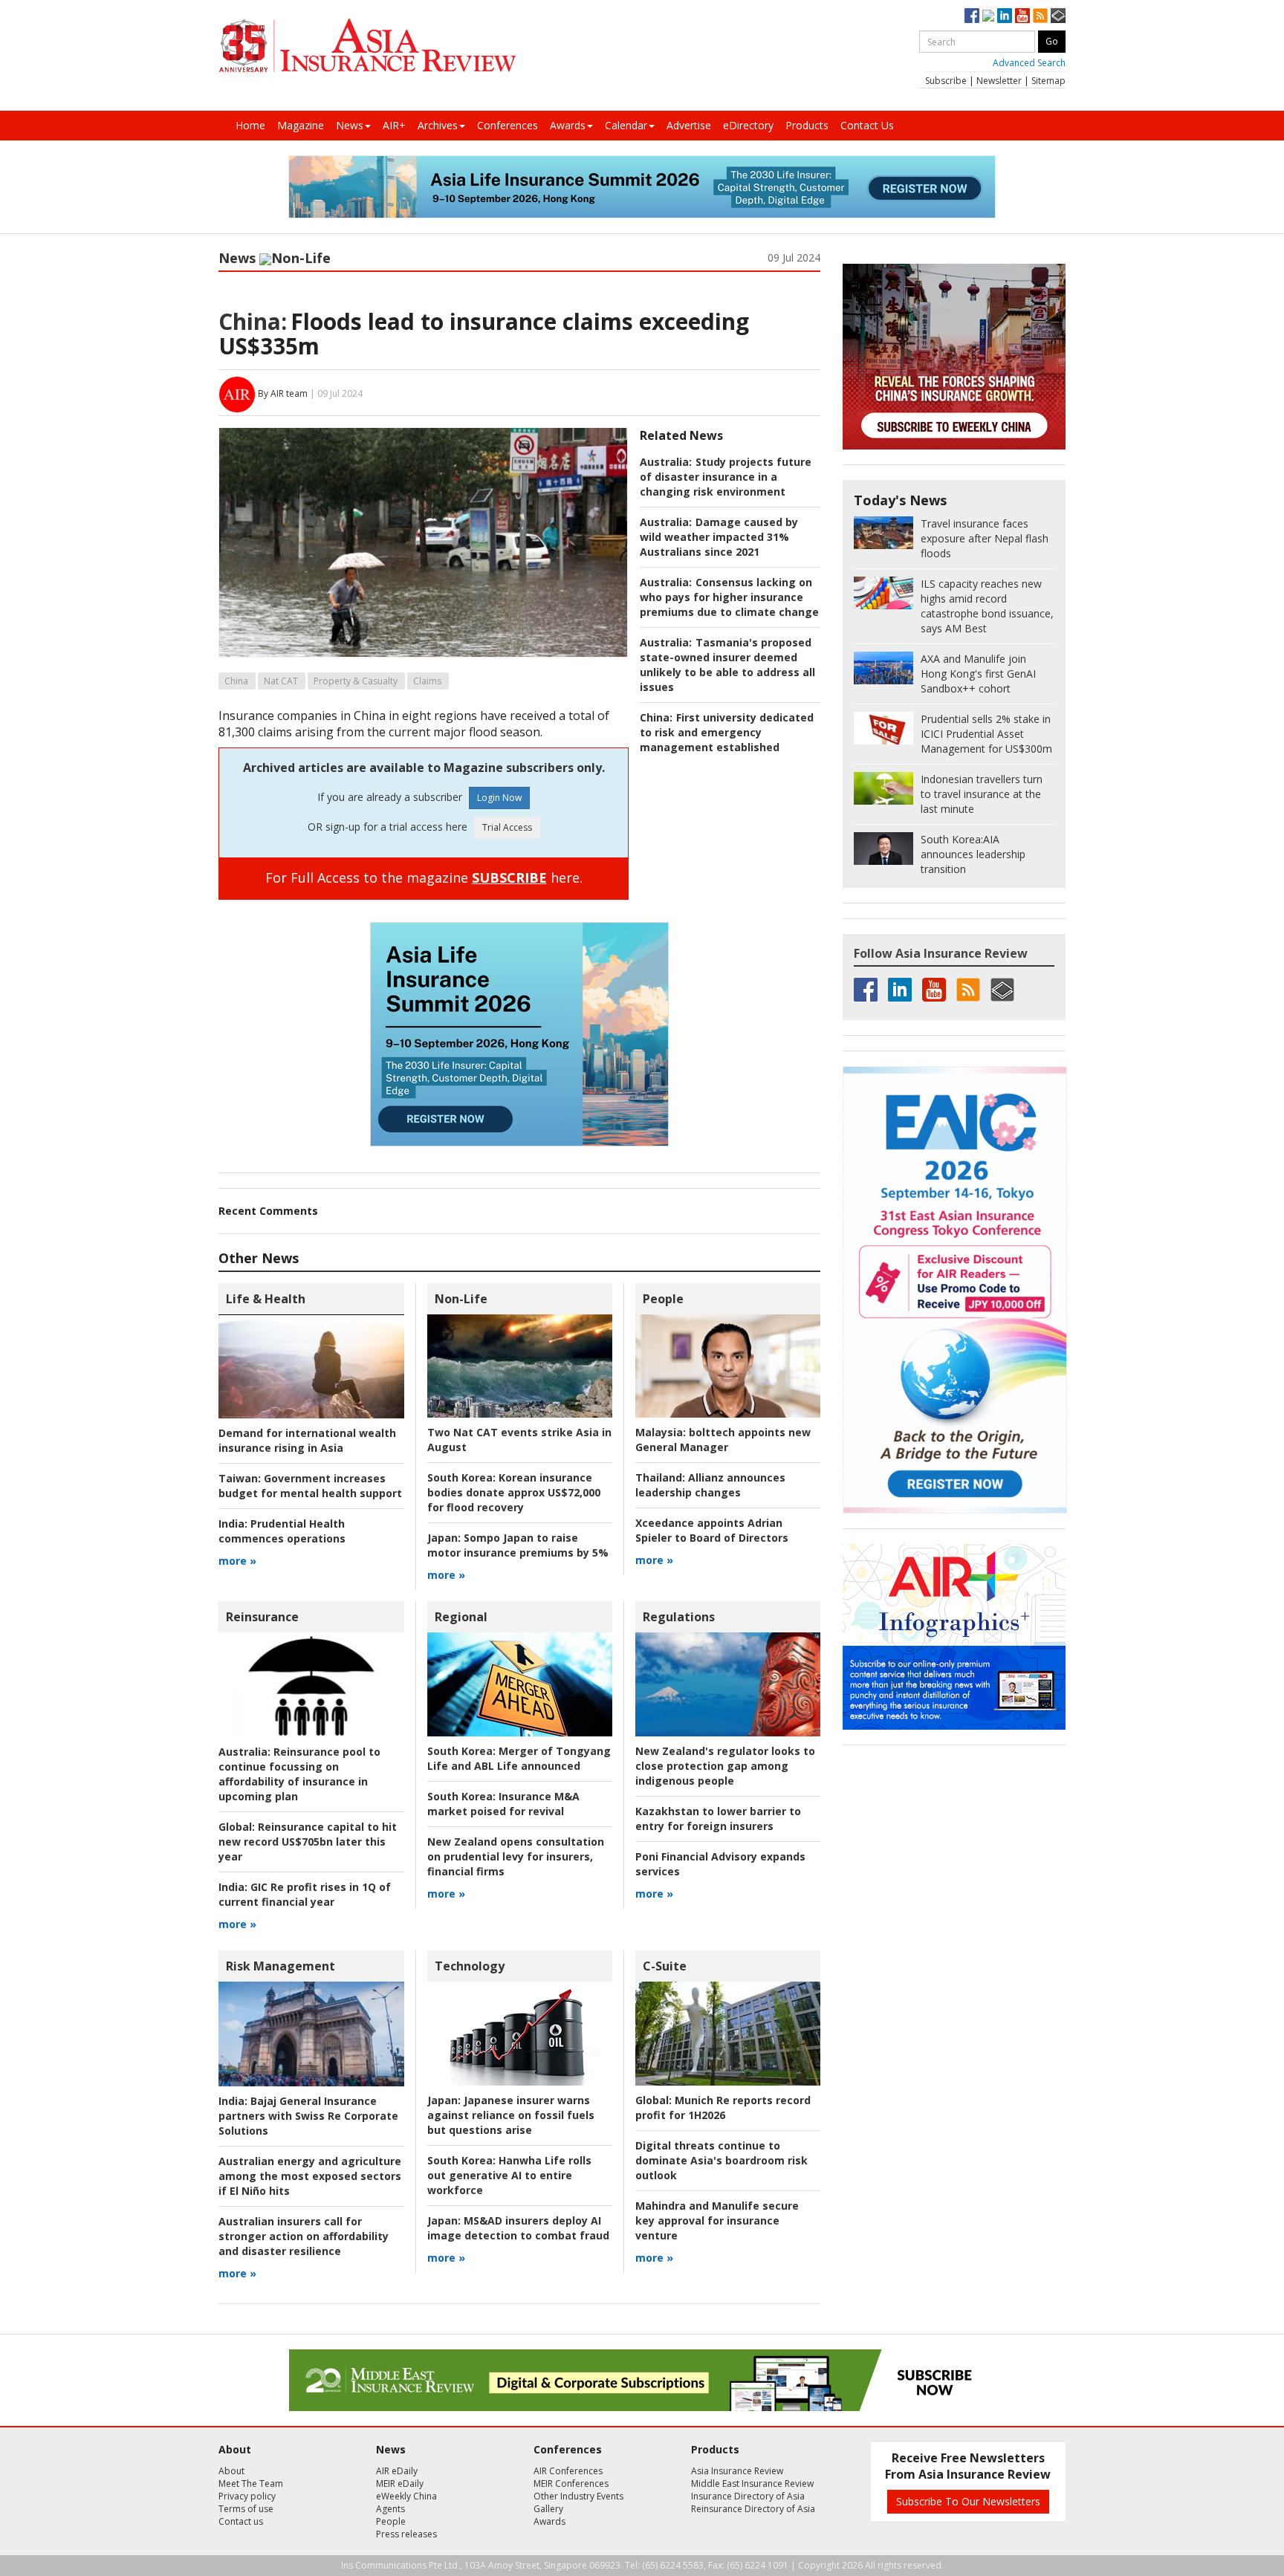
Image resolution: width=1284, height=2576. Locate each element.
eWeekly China (406, 2496)
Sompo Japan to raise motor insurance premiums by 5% (518, 1545)
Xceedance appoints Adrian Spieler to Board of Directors (712, 1530)
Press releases (406, 2534)
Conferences (508, 125)
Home (250, 125)
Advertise (689, 125)
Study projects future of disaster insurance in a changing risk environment (726, 477)
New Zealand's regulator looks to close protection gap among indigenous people (725, 1766)
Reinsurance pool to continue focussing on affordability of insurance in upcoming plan (299, 1774)
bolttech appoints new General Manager (723, 1440)
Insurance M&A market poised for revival (503, 1804)
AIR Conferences (568, 2471)
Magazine (301, 125)
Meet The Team (251, 2483)
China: (253, 321)
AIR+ (394, 125)
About (231, 2471)
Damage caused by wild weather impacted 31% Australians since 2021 (719, 537)
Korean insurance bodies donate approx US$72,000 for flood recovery (514, 1492)
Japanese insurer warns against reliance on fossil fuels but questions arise (511, 2115)
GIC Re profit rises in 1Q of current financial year (305, 1894)
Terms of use (246, 2509)
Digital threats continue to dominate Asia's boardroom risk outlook (722, 2160)
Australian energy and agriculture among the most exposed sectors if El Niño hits (310, 2176)
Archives (438, 125)
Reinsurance (262, 1617)
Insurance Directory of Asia (748, 2496)
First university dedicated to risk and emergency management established (727, 732)
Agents (390, 2509)
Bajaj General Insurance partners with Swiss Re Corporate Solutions (308, 2116)
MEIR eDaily (400, 2483)
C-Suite (665, 1966)
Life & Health (266, 1299)
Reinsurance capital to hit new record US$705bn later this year (308, 1842)
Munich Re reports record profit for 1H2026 (723, 2108)
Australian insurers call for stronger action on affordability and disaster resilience (304, 2236)
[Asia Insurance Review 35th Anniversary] (367, 46)
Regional (461, 1617)
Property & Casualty (356, 681)
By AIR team (283, 393)
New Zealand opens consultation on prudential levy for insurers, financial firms (516, 1856)
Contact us (241, 2521)
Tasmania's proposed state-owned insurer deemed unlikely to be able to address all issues (727, 665)
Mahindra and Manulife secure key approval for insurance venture (717, 2220)
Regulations (679, 1617)
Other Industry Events (578, 2496)
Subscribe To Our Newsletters (968, 2501)
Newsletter (999, 81)
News (350, 125)
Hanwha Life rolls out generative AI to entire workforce (509, 2175)
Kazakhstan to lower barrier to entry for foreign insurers (718, 1819)
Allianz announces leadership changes (710, 1485)
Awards (568, 125)
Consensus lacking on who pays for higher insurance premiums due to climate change (729, 597)
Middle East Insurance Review (752, 2483)
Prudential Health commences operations (282, 1531)
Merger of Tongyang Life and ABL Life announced (519, 1758)
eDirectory (748, 125)
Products (807, 125)
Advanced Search (1029, 63)
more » (237, 1561)
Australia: (666, 462)
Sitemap (1048, 81)
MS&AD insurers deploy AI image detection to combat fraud (518, 2228)
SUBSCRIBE (509, 877)
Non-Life (301, 258)
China (236, 681)
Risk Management (281, 1966)
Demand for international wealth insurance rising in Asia (307, 1440)
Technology (470, 1966)
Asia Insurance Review (737, 2471)
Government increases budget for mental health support (310, 1486)
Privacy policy (247, 2496)
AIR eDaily (397, 2471)
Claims (427, 681)
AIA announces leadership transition (973, 854)
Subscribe (946, 81)
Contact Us (867, 125)
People (663, 1299)
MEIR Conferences (571, 2483)
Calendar (626, 125)
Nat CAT (281, 681)
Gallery (548, 2509)
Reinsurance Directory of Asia (753, 2509)
